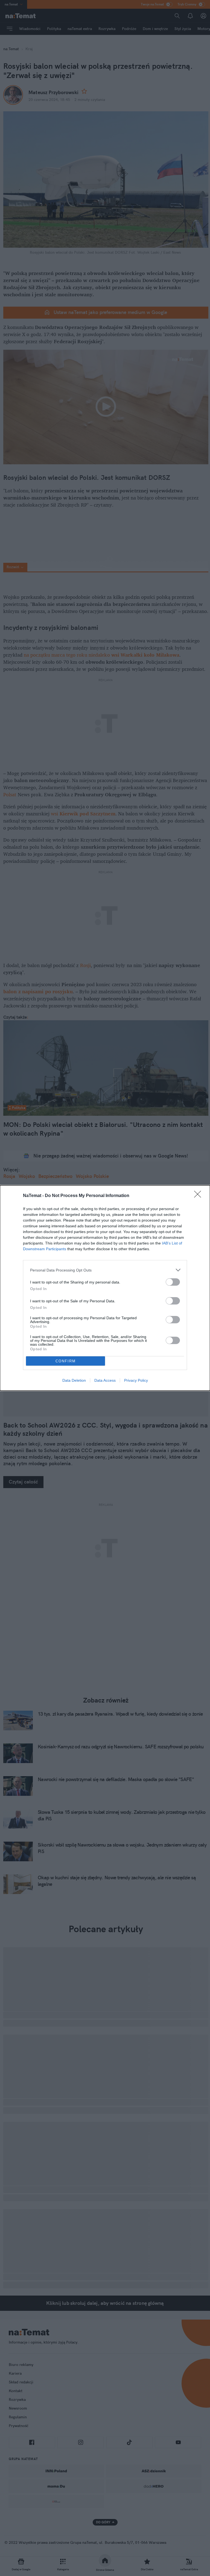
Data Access (105, 1380)
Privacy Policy (136, 1380)
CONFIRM (66, 1361)
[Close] (199, 1196)
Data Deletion (74, 1380)
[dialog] (105, 1288)
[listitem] (105, 1270)
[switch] (173, 1282)
